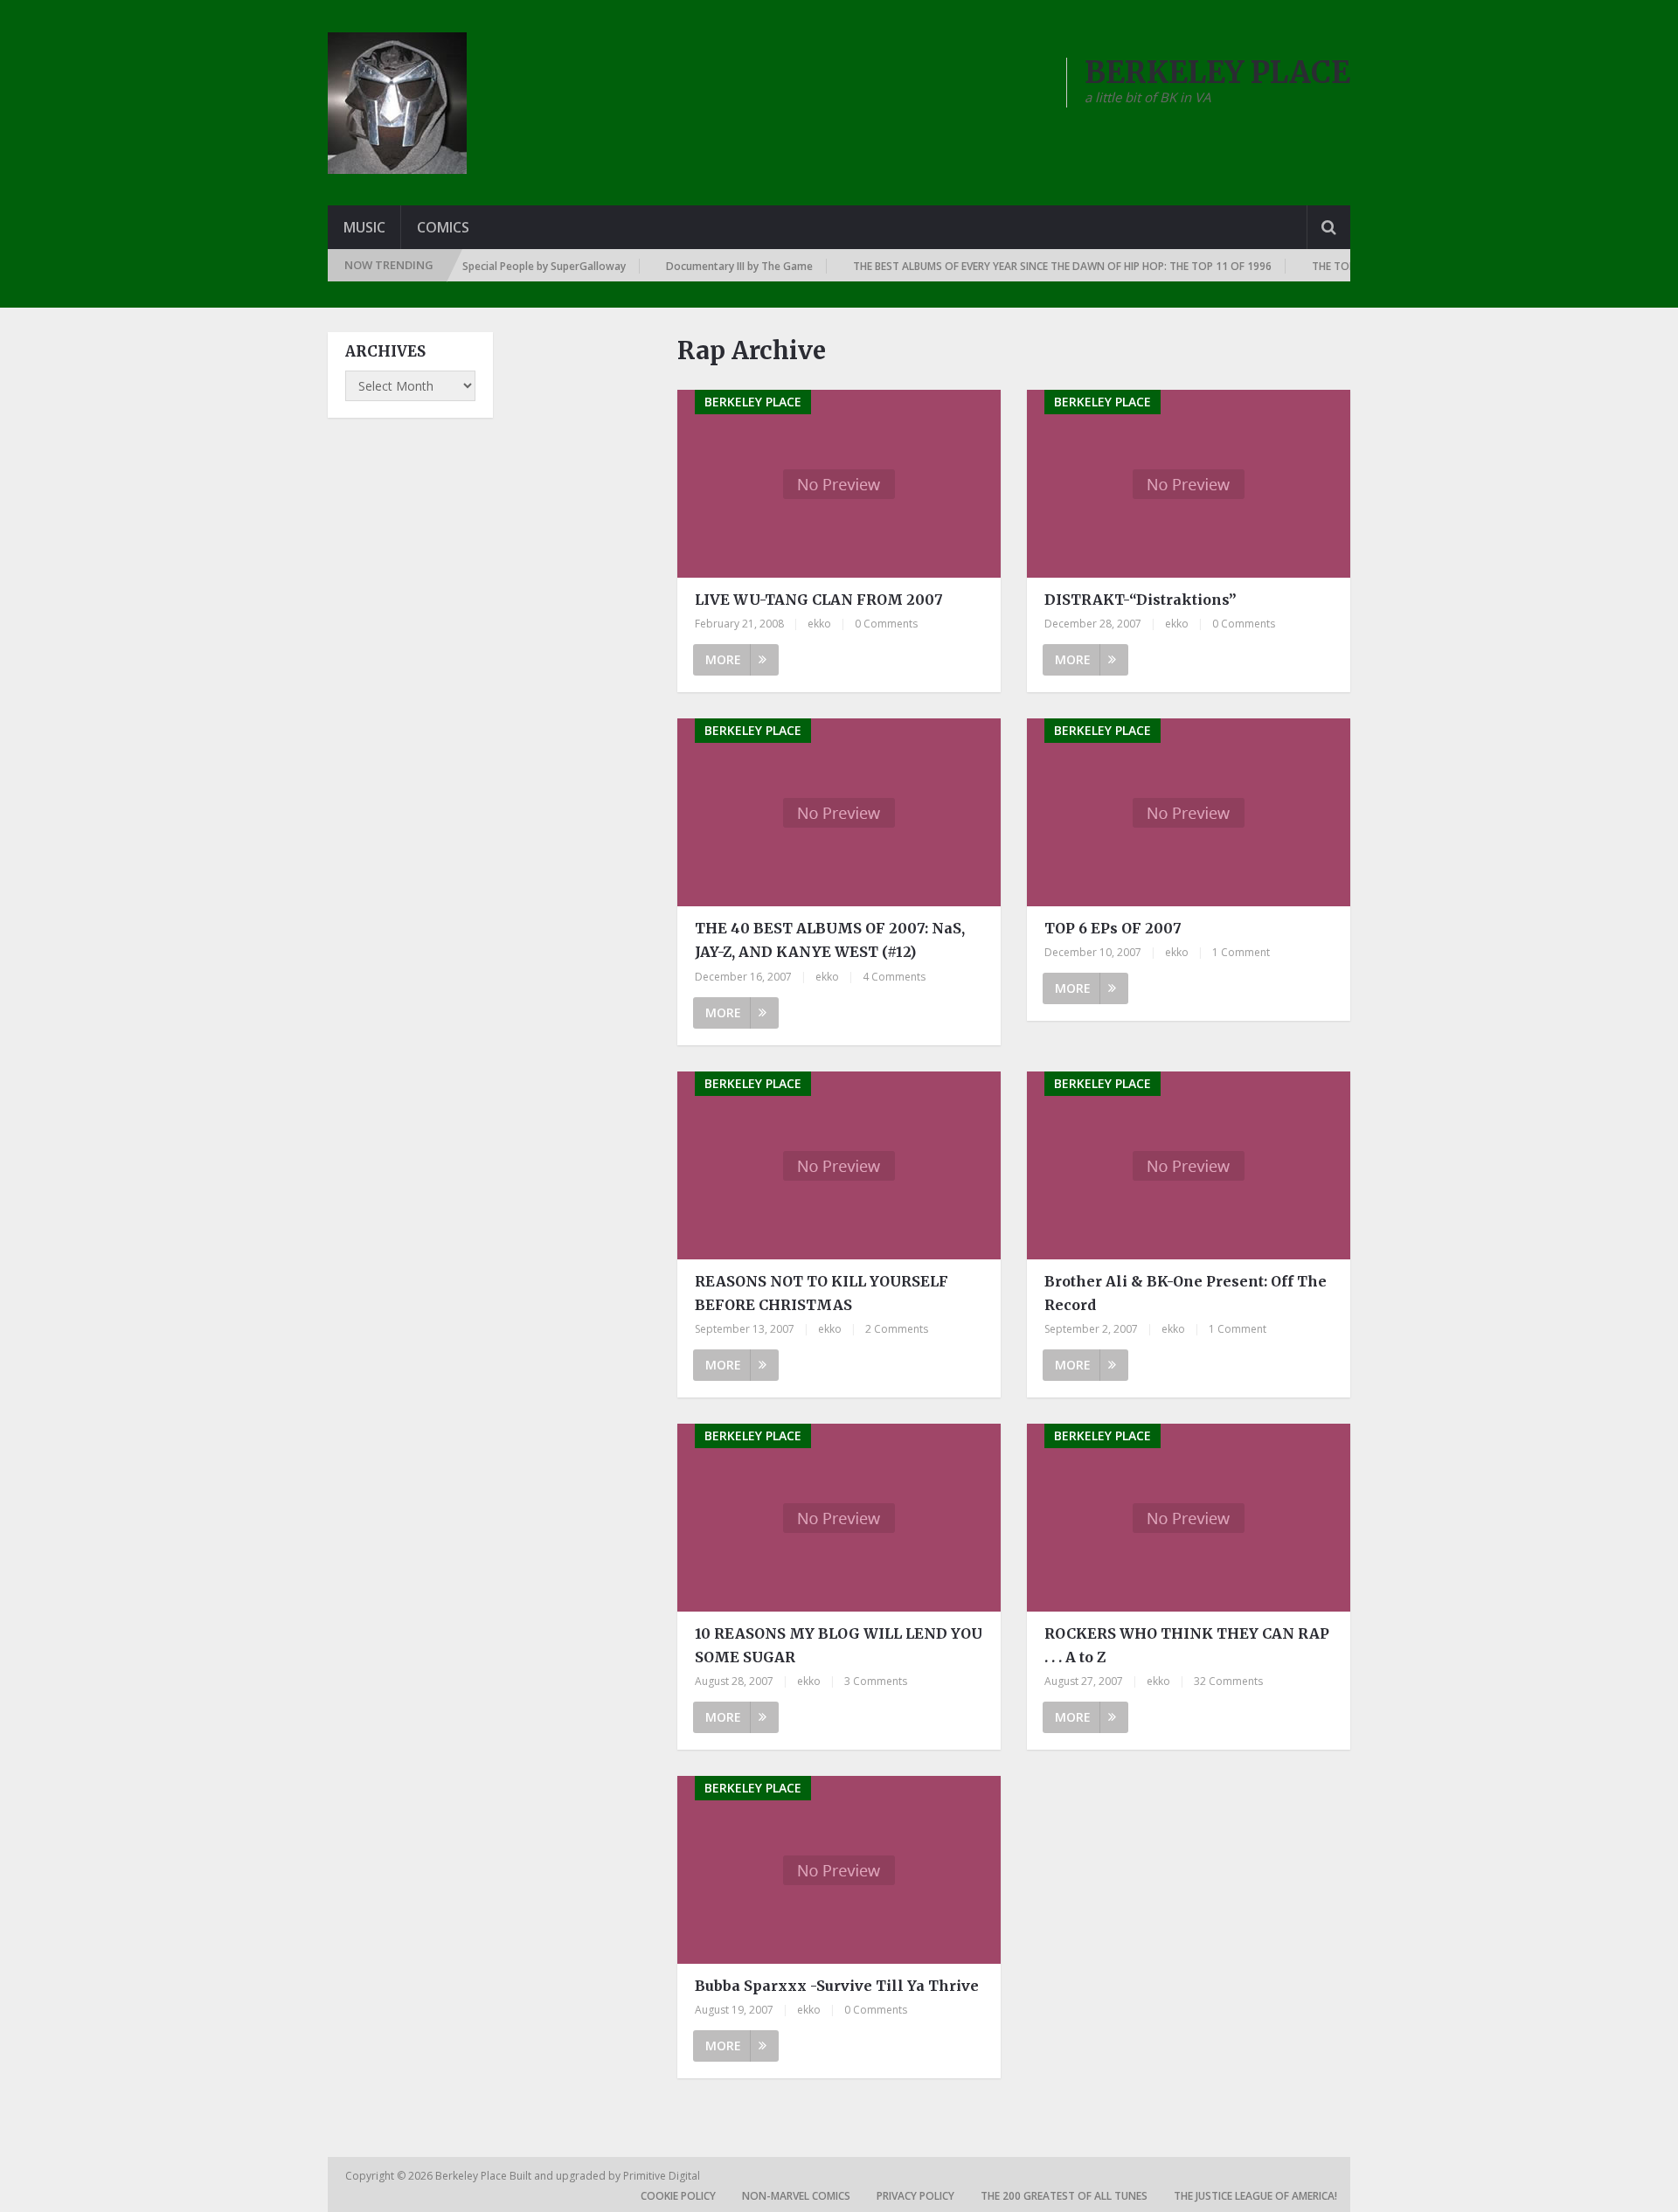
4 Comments (894, 977)
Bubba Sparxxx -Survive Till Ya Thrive (837, 1986)
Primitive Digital (662, 2176)
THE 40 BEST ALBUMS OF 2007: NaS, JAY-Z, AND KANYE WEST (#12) (830, 940)
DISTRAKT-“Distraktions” (1141, 600)
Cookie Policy (678, 2196)
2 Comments (897, 1329)
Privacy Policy (915, 2196)
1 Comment (1241, 952)
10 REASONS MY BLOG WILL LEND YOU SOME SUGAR (839, 1645)
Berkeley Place (472, 2176)
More (723, 659)
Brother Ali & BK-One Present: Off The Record (1186, 1293)
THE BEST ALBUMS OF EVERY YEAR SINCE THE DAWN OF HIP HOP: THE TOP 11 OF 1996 (1024, 266)
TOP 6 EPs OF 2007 (1113, 928)
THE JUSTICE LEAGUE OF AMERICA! (1255, 2196)
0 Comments (886, 624)
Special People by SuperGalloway (506, 266)
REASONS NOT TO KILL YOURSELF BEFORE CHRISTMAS (822, 1293)
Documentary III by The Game (701, 266)
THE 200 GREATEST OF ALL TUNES (1064, 2196)
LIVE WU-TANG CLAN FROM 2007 (819, 600)
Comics (443, 227)
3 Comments (876, 1681)
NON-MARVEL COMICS (796, 2196)
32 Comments (1228, 1681)
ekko (819, 624)
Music (364, 227)
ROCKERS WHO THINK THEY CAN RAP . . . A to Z (1187, 1645)
